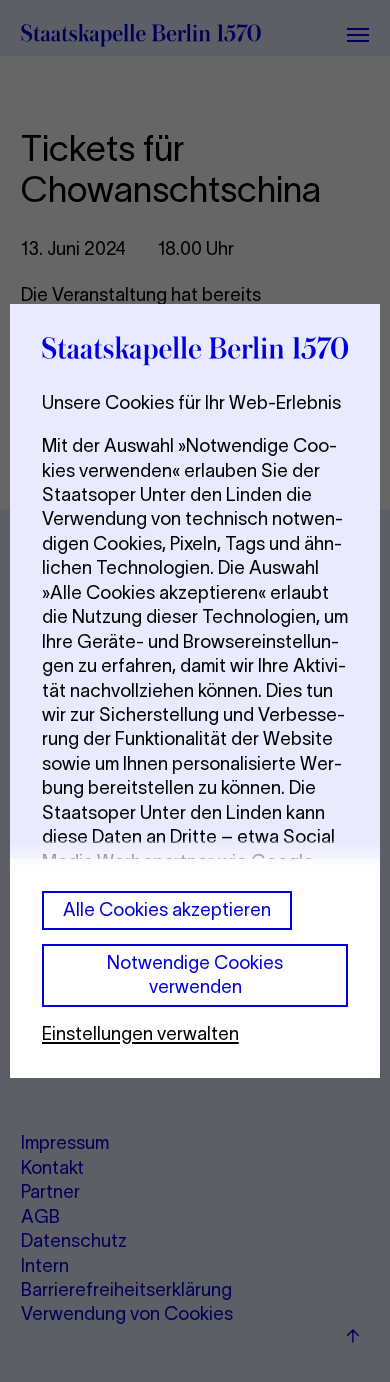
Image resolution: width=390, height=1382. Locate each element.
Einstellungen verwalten (140, 1033)
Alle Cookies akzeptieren (167, 909)
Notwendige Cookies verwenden (195, 974)
